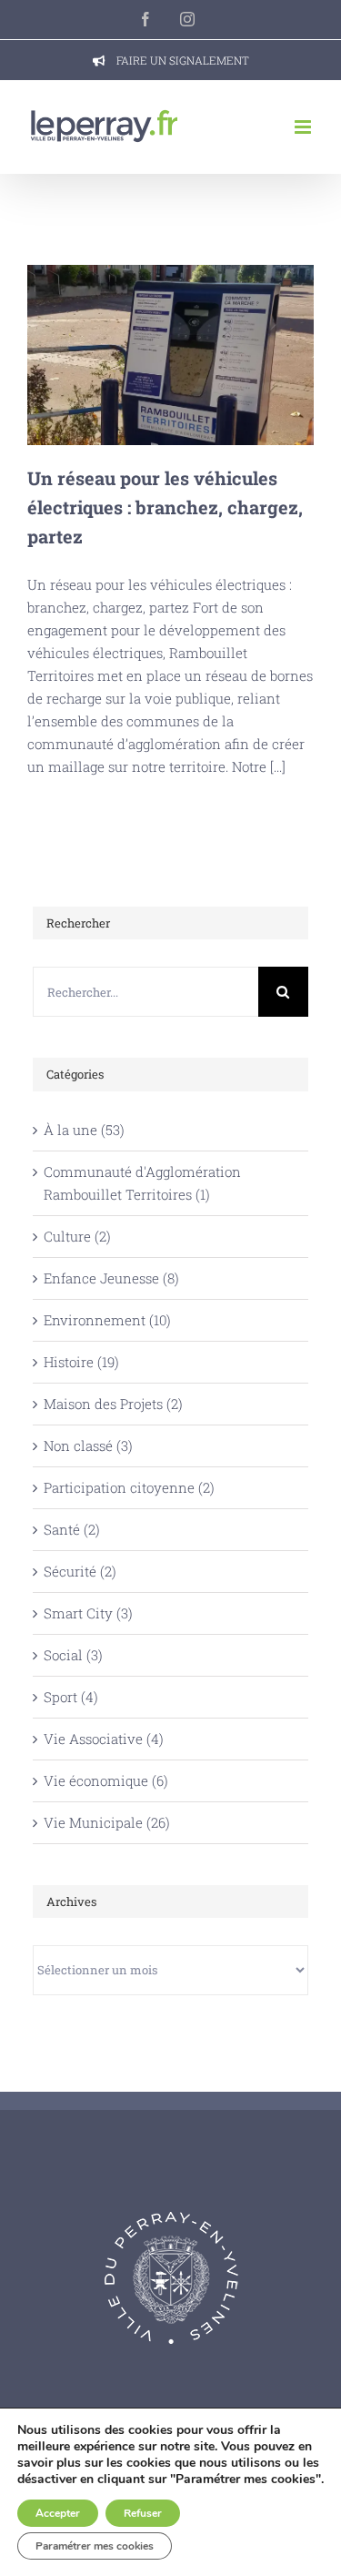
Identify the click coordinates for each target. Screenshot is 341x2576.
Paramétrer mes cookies (95, 2546)
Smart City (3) (88, 1613)
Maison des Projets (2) (113, 1404)
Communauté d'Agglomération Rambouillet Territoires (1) (142, 1183)
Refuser (143, 2513)
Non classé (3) (88, 1445)
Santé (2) (72, 1529)
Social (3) (73, 1655)
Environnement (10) (107, 1320)
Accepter (58, 2513)
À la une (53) (84, 1130)
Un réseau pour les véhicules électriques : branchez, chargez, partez (170, 355)
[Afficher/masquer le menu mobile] (304, 127)
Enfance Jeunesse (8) (111, 1278)
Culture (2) (77, 1236)
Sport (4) (71, 1697)
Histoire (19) (81, 1362)
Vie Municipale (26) (107, 1822)
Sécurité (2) (80, 1571)
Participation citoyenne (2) (129, 1487)
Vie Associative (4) (104, 1739)
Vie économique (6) (106, 1780)
